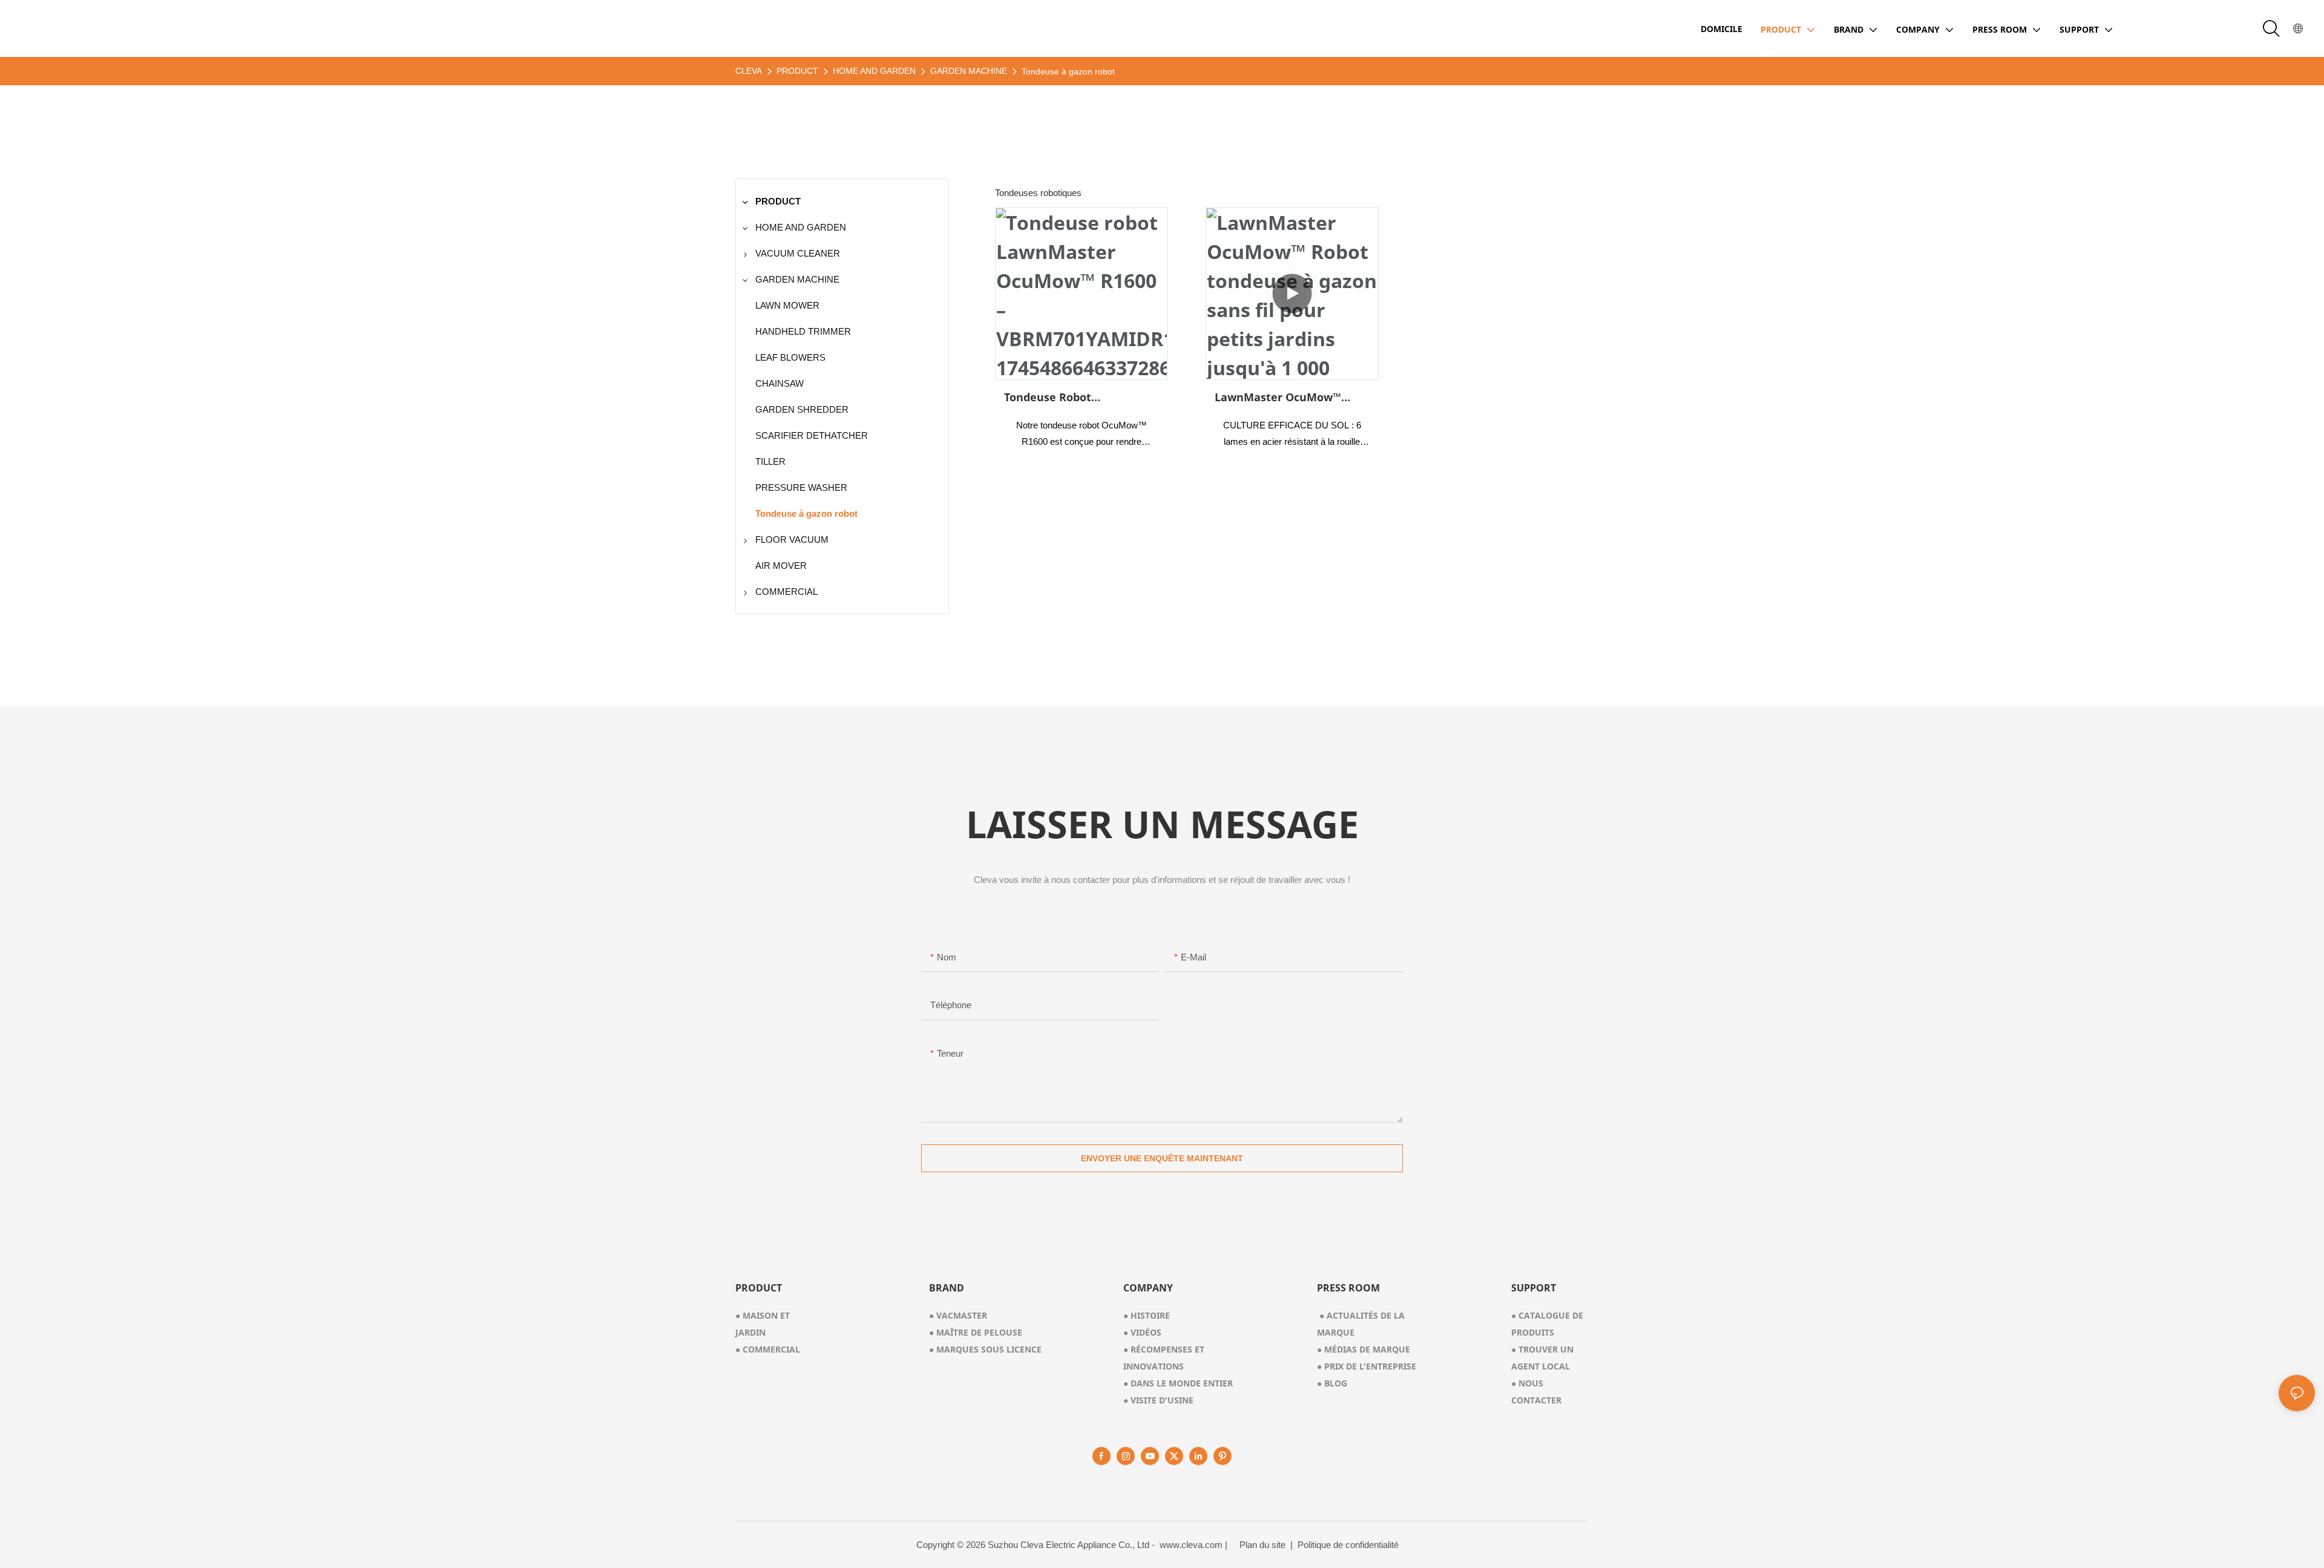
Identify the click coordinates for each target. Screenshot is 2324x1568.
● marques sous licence (985, 1349)
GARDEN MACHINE (969, 71)
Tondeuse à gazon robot (1068, 71)
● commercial (768, 1349)
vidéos (1142, 1332)
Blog (1332, 1383)
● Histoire (1147, 1315)
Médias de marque (1364, 1349)
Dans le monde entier (1178, 1383)
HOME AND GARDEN (874, 71)
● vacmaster (958, 1315)
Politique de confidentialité (1348, 1545)
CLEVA (749, 71)
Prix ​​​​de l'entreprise (1367, 1366)
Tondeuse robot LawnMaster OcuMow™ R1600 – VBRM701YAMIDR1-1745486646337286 (1077, 398)
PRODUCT (797, 71)
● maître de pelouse (976, 1332)
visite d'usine (1158, 1400)
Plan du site (1264, 1545)
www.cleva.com (1191, 1545)
